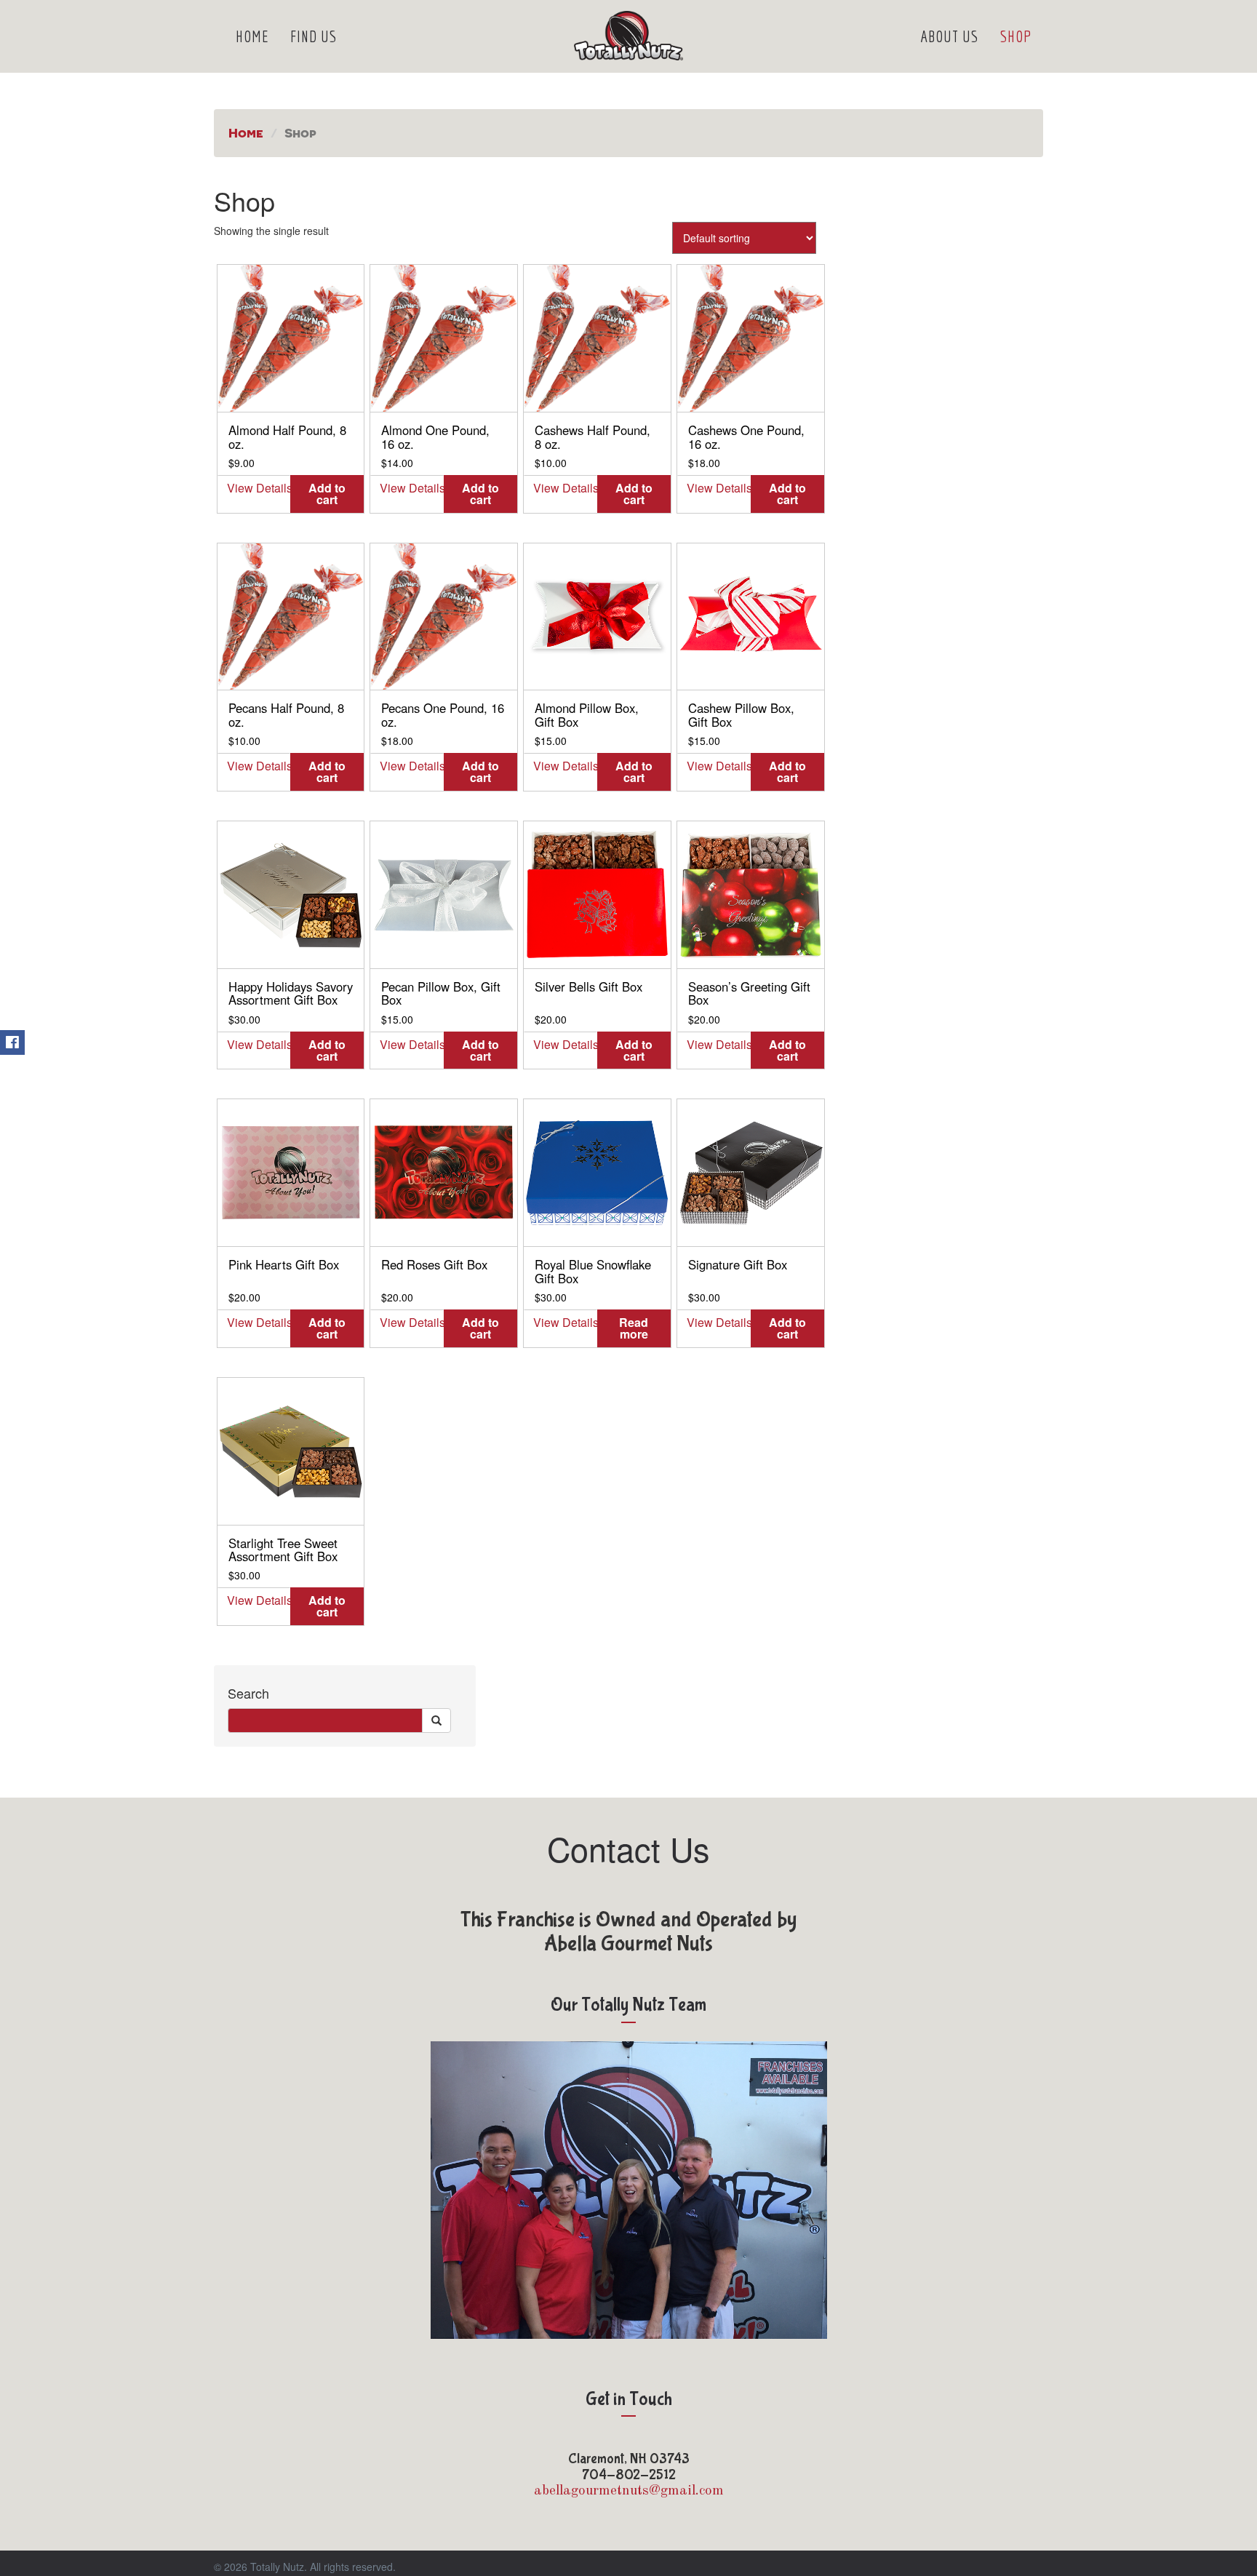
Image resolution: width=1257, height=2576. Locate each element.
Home (252, 36)
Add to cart (327, 494)
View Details (259, 488)
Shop (1016, 36)
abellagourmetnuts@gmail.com (629, 2491)
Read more (634, 1328)
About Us (949, 36)
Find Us (314, 36)
